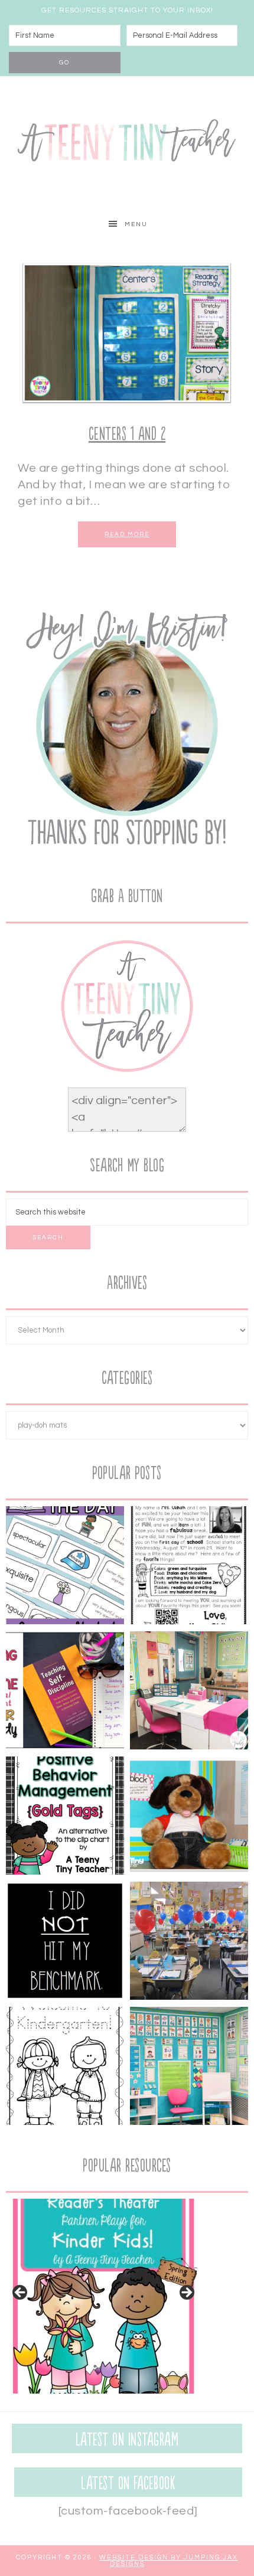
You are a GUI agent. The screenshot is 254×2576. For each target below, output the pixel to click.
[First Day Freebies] (65, 2068)
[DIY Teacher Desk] (189, 1693)
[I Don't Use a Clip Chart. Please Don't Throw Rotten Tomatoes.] (65, 1818)
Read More (127, 534)
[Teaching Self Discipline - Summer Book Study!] (65, 1693)
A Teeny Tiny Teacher (127, 143)
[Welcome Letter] (189, 1568)
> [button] (186, 2293)
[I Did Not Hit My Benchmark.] (65, 1943)
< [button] (21, 2293)
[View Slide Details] (103, 2296)
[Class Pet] (189, 1818)
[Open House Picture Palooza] (189, 1943)
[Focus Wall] (189, 2068)
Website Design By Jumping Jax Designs (169, 2561)
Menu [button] (136, 224)
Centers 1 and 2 (127, 434)
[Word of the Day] (65, 1568)
